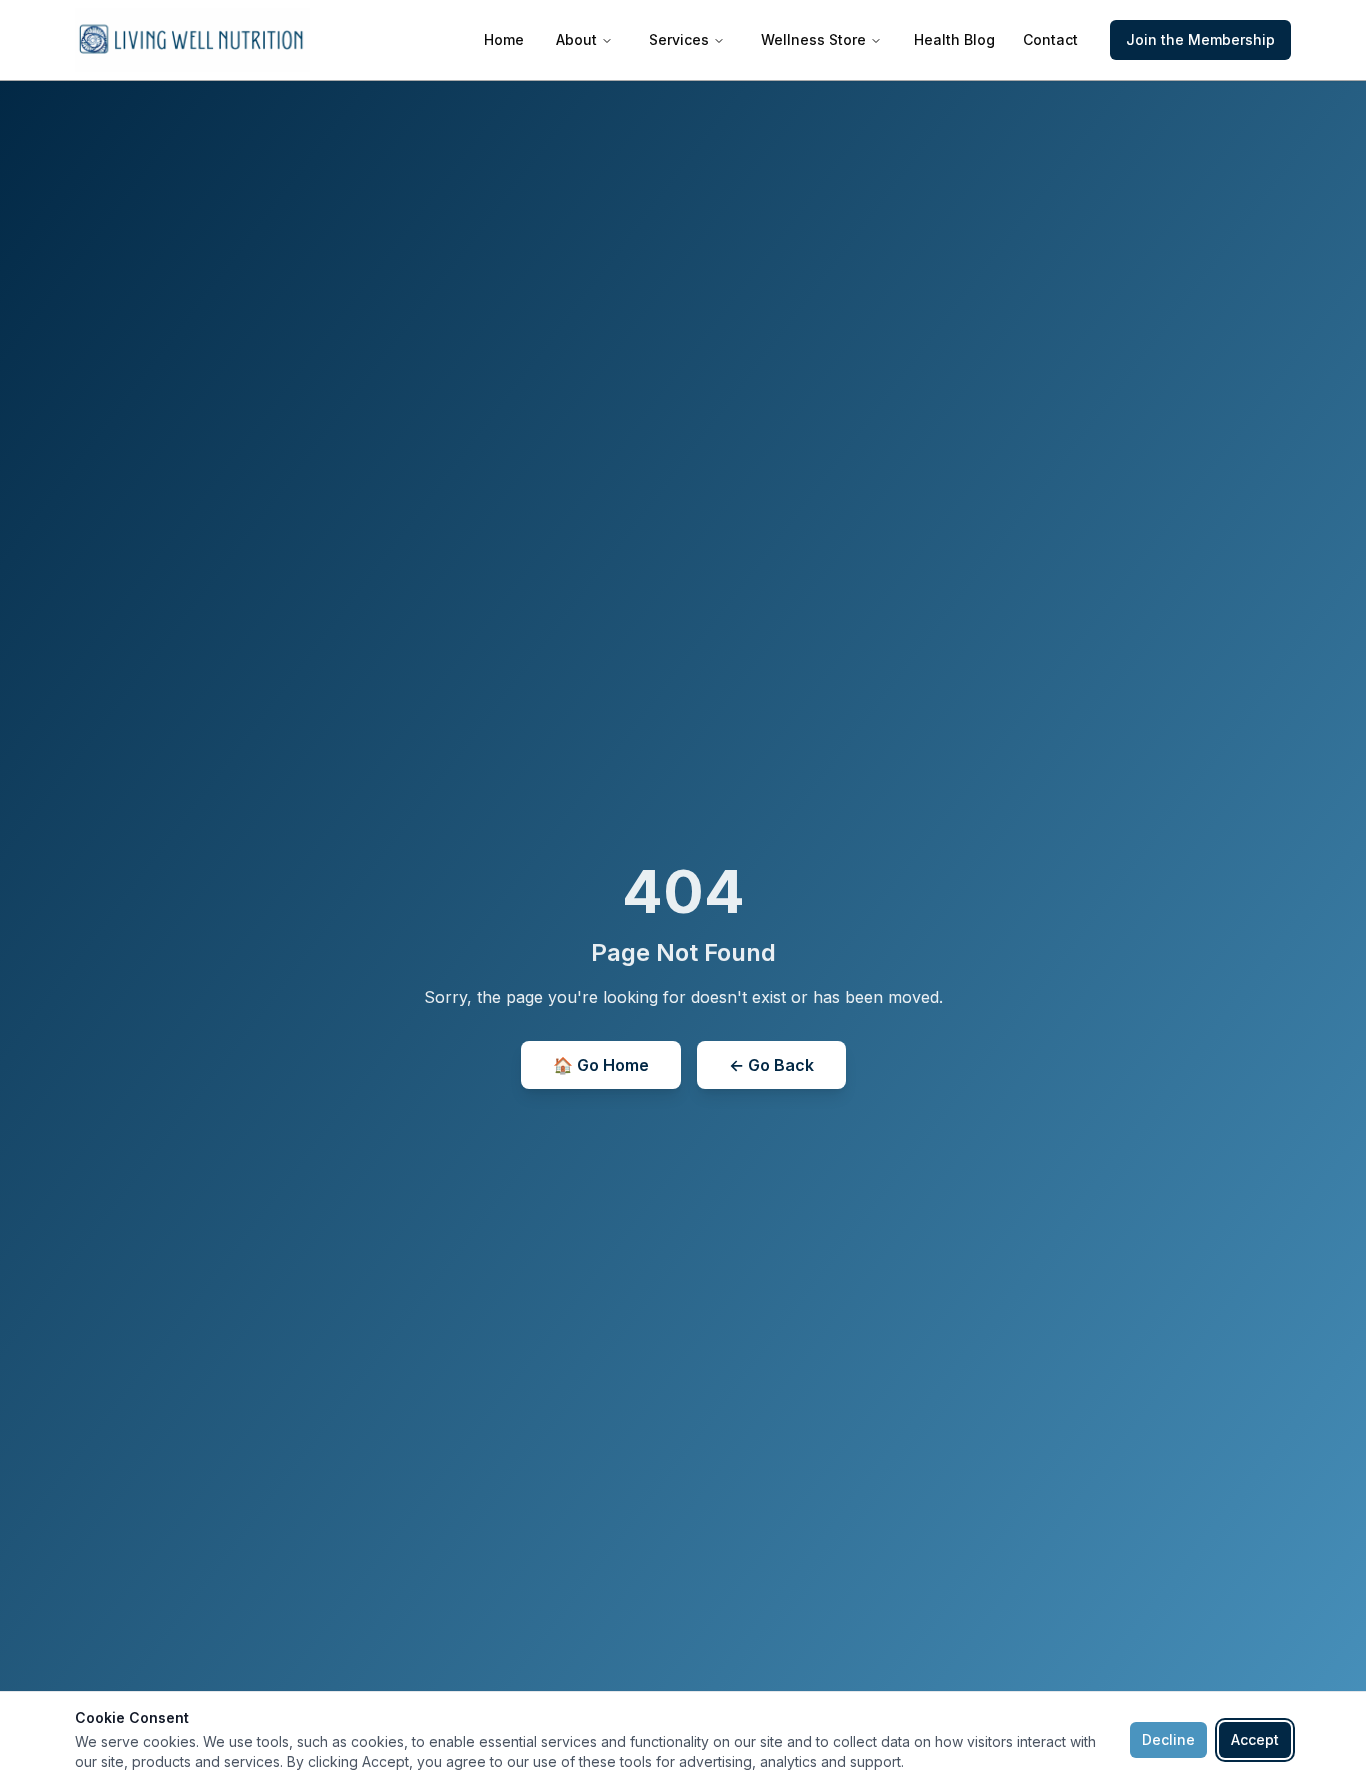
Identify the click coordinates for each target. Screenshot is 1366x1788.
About (576, 39)
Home (504, 39)
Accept (1255, 1739)
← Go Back (771, 1065)
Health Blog (954, 39)
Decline (1168, 1739)
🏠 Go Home (601, 1065)
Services (679, 39)
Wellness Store (813, 39)
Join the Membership (1200, 39)
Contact (1050, 39)
